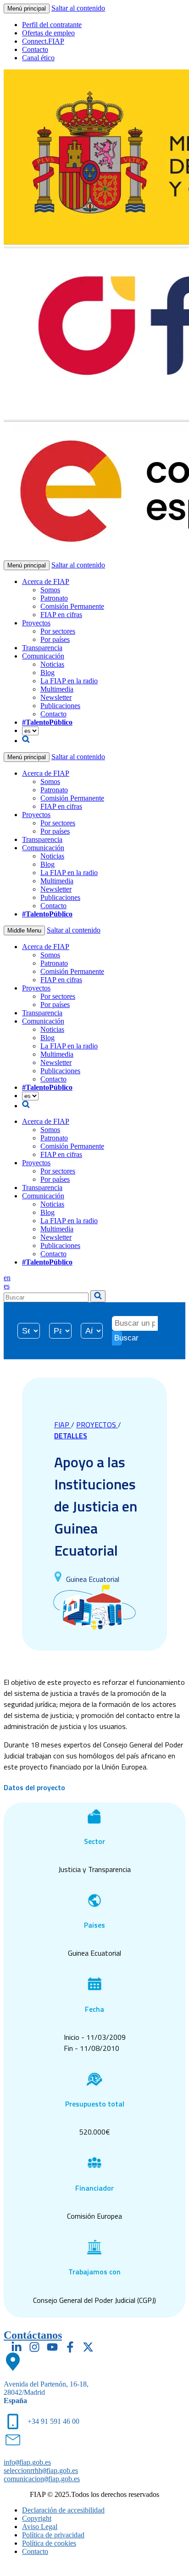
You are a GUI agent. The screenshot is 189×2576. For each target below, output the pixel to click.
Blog (47, 673)
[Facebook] (70, 2347)
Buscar (118, 1338)
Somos (50, 590)
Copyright (37, 2518)
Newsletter (56, 697)
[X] (88, 2347)
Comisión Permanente (72, 606)
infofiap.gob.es (27, 2462)
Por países (55, 639)
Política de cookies (49, 2543)
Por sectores (58, 631)
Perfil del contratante (52, 25)
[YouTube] (52, 2347)
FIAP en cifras (61, 615)
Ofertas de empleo (48, 33)
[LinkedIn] (17, 2347)
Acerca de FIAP (46, 581)
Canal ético (38, 58)
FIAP (63, 1425)
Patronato (54, 598)
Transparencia (42, 648)
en (7, 1278)
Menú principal (27, 9)
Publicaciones (60, 706)
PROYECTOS (97, 1425)
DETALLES (71, 1436)
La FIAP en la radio (69, 681)
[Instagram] (34, 2347)
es (7, 1286)
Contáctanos (33, 2335)
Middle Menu (24, 930)
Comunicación (43, 656)
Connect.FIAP (43, 41)
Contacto (35, 49)
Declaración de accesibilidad (63, 2510)
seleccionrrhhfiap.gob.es (41, 2470)
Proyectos (36, 623)
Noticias (52, 664)
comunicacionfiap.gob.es (42, 2479)
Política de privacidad (53, 2535)
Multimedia (57, 689)
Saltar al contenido (78, 8)
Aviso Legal (40, 2527)
